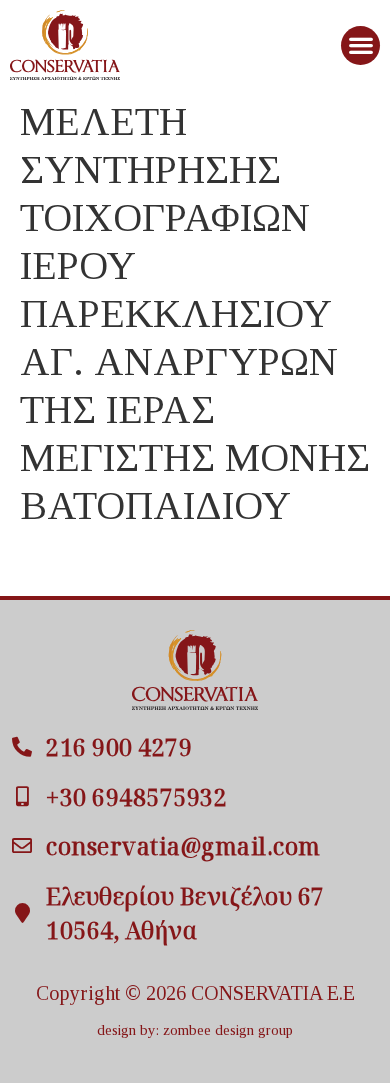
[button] (360, 45)
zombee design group (228, 1030)
